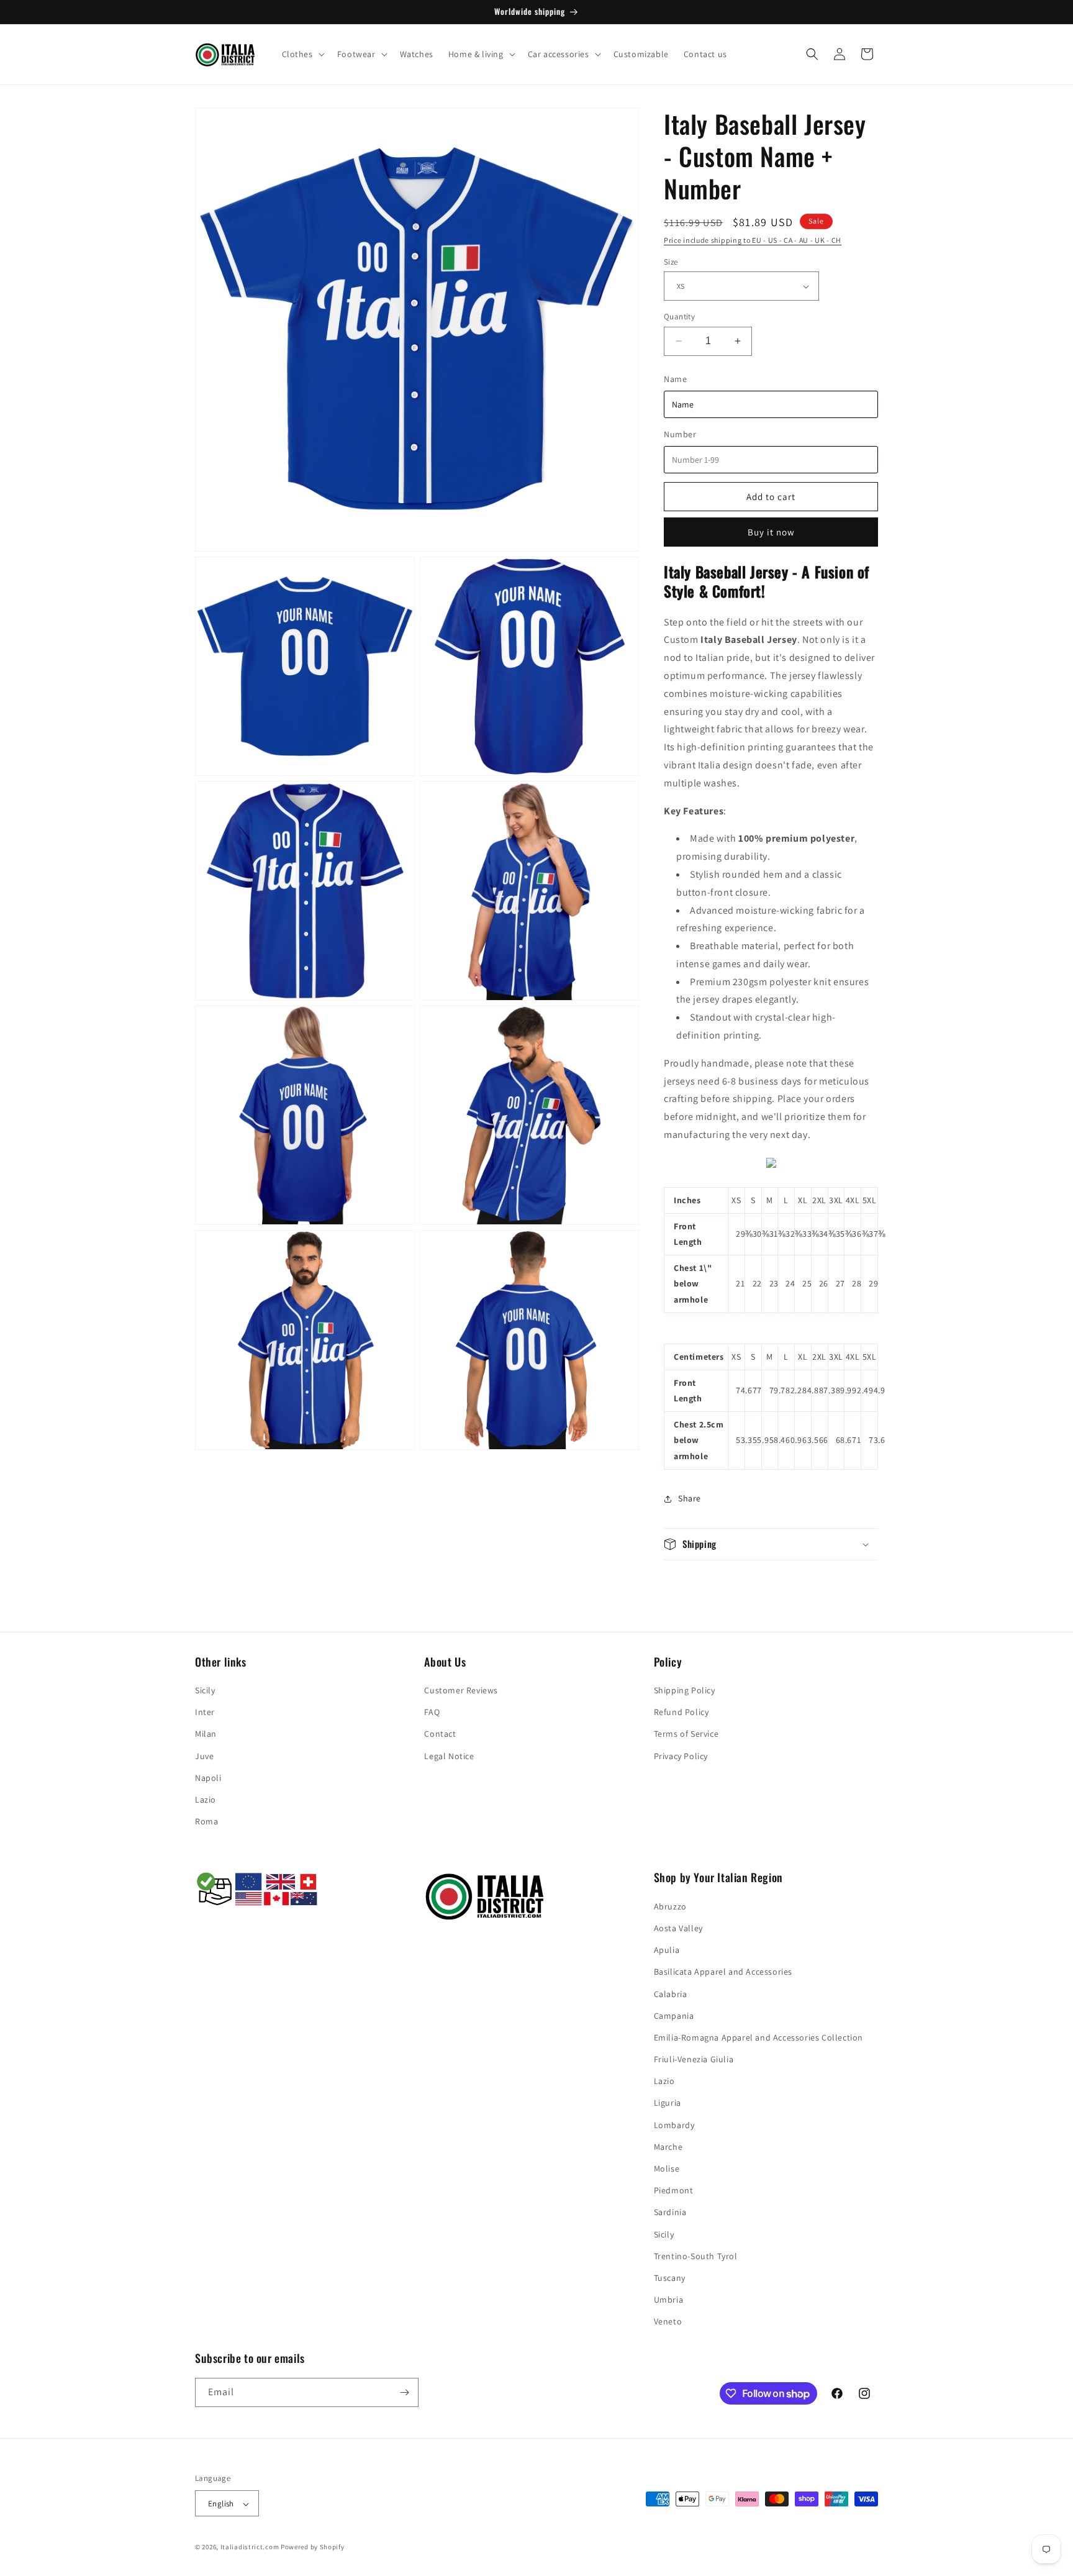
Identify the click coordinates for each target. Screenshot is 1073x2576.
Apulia (667, 1949)
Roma (206, 1821)
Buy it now (771, 532)
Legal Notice (449, 1756)
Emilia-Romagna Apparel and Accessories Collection (758, 2037)
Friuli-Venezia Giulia (694, 2059)
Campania (674, 2015)
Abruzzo (670, 1906)
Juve (204, 1756)
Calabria (671, 1993)
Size (671, 262)
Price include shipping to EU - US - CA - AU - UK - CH (753, 240)
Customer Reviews (461, 1690)
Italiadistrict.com (250, 2547)
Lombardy (674, 2124)
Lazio (206, 1800)
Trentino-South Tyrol (696, 2255)
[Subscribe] (404, 2392)
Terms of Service (686, 1734)
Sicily (205, 1690)
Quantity (679, 316)
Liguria (668, 2103)
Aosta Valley (678, 1927)
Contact (440, 1734)
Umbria (669, 2299)
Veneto (668, 2321)
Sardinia (670, 2212)
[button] (302, 54)
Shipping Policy (685, 1690)
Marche (668, 2146)
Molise (667, 2168)
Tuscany (670, 2277)
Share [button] (690, 1498)
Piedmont (674, 2190)
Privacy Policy (681, 1756)
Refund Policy (681, 1712)
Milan (206, 1734)
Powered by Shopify (313, 2547)
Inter (205, 1712)
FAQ (432, 1712)
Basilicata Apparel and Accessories (723, 1972)
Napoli (208, 1778)
